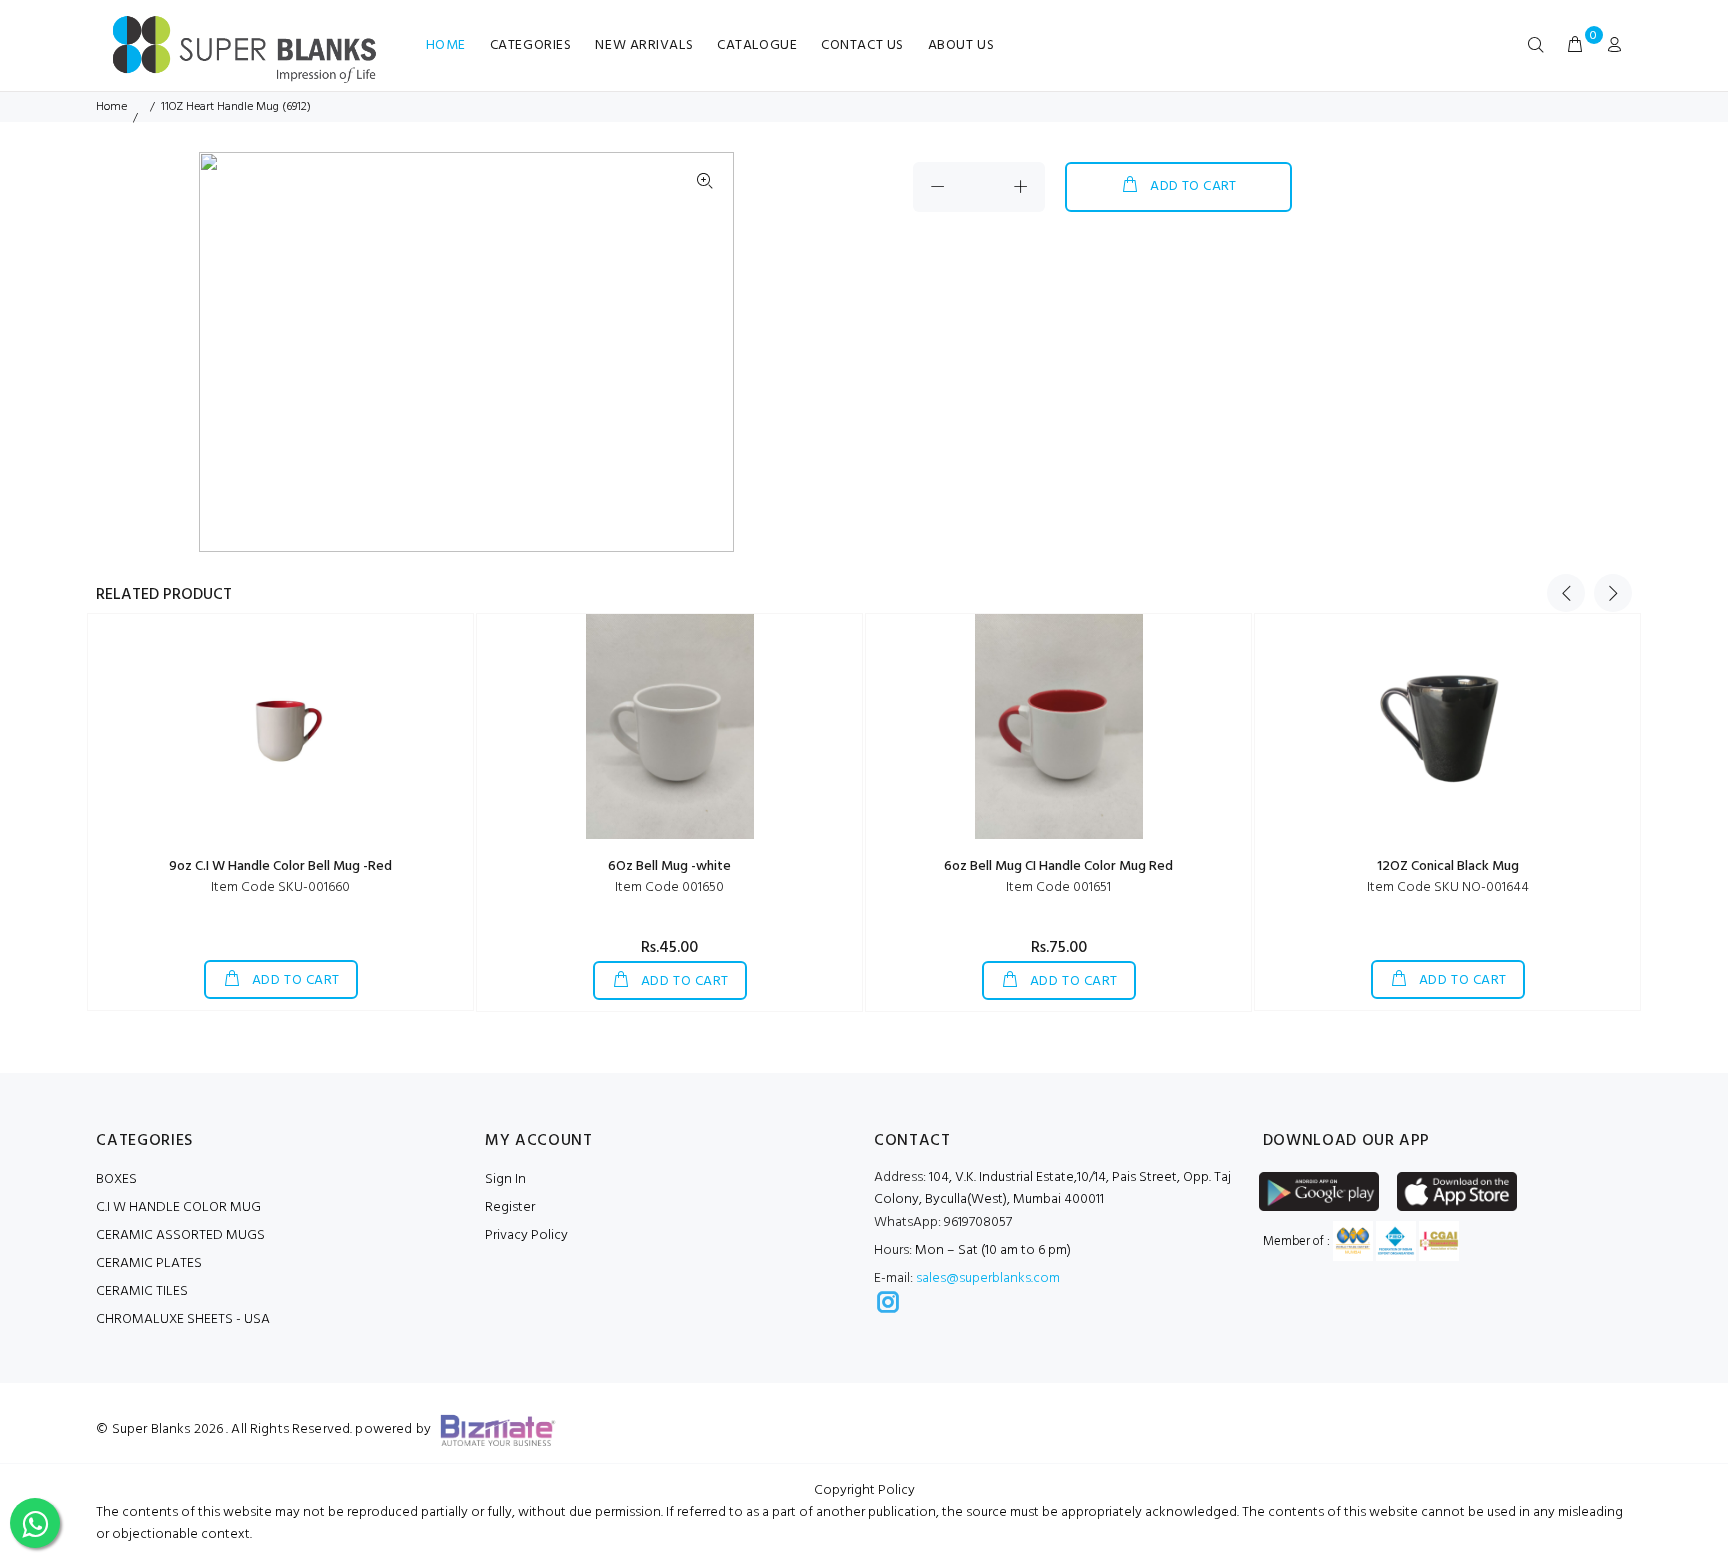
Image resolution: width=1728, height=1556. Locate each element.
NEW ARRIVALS (644, 45)
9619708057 (943, 1222)
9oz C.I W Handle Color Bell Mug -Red (280, 866)
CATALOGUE (757, 45)
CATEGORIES (531, 45)
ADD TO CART (1193, 186)
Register (510, 1207)
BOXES (116, 1179)
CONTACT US (862, 45)
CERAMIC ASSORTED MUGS (180, 1235)
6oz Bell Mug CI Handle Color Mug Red (1058, 866)
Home (111, 107)
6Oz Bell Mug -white (669, 866)
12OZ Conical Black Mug (1448, 866)
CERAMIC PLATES (149, 1263)
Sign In (505, 1179)
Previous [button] (1566, 593)
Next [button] (1613, 593)
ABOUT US (961, 45)
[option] (131, 166)
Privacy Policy (526, 1235)
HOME (446, 45)
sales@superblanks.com (988, 1278)
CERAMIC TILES (142, 1291)
